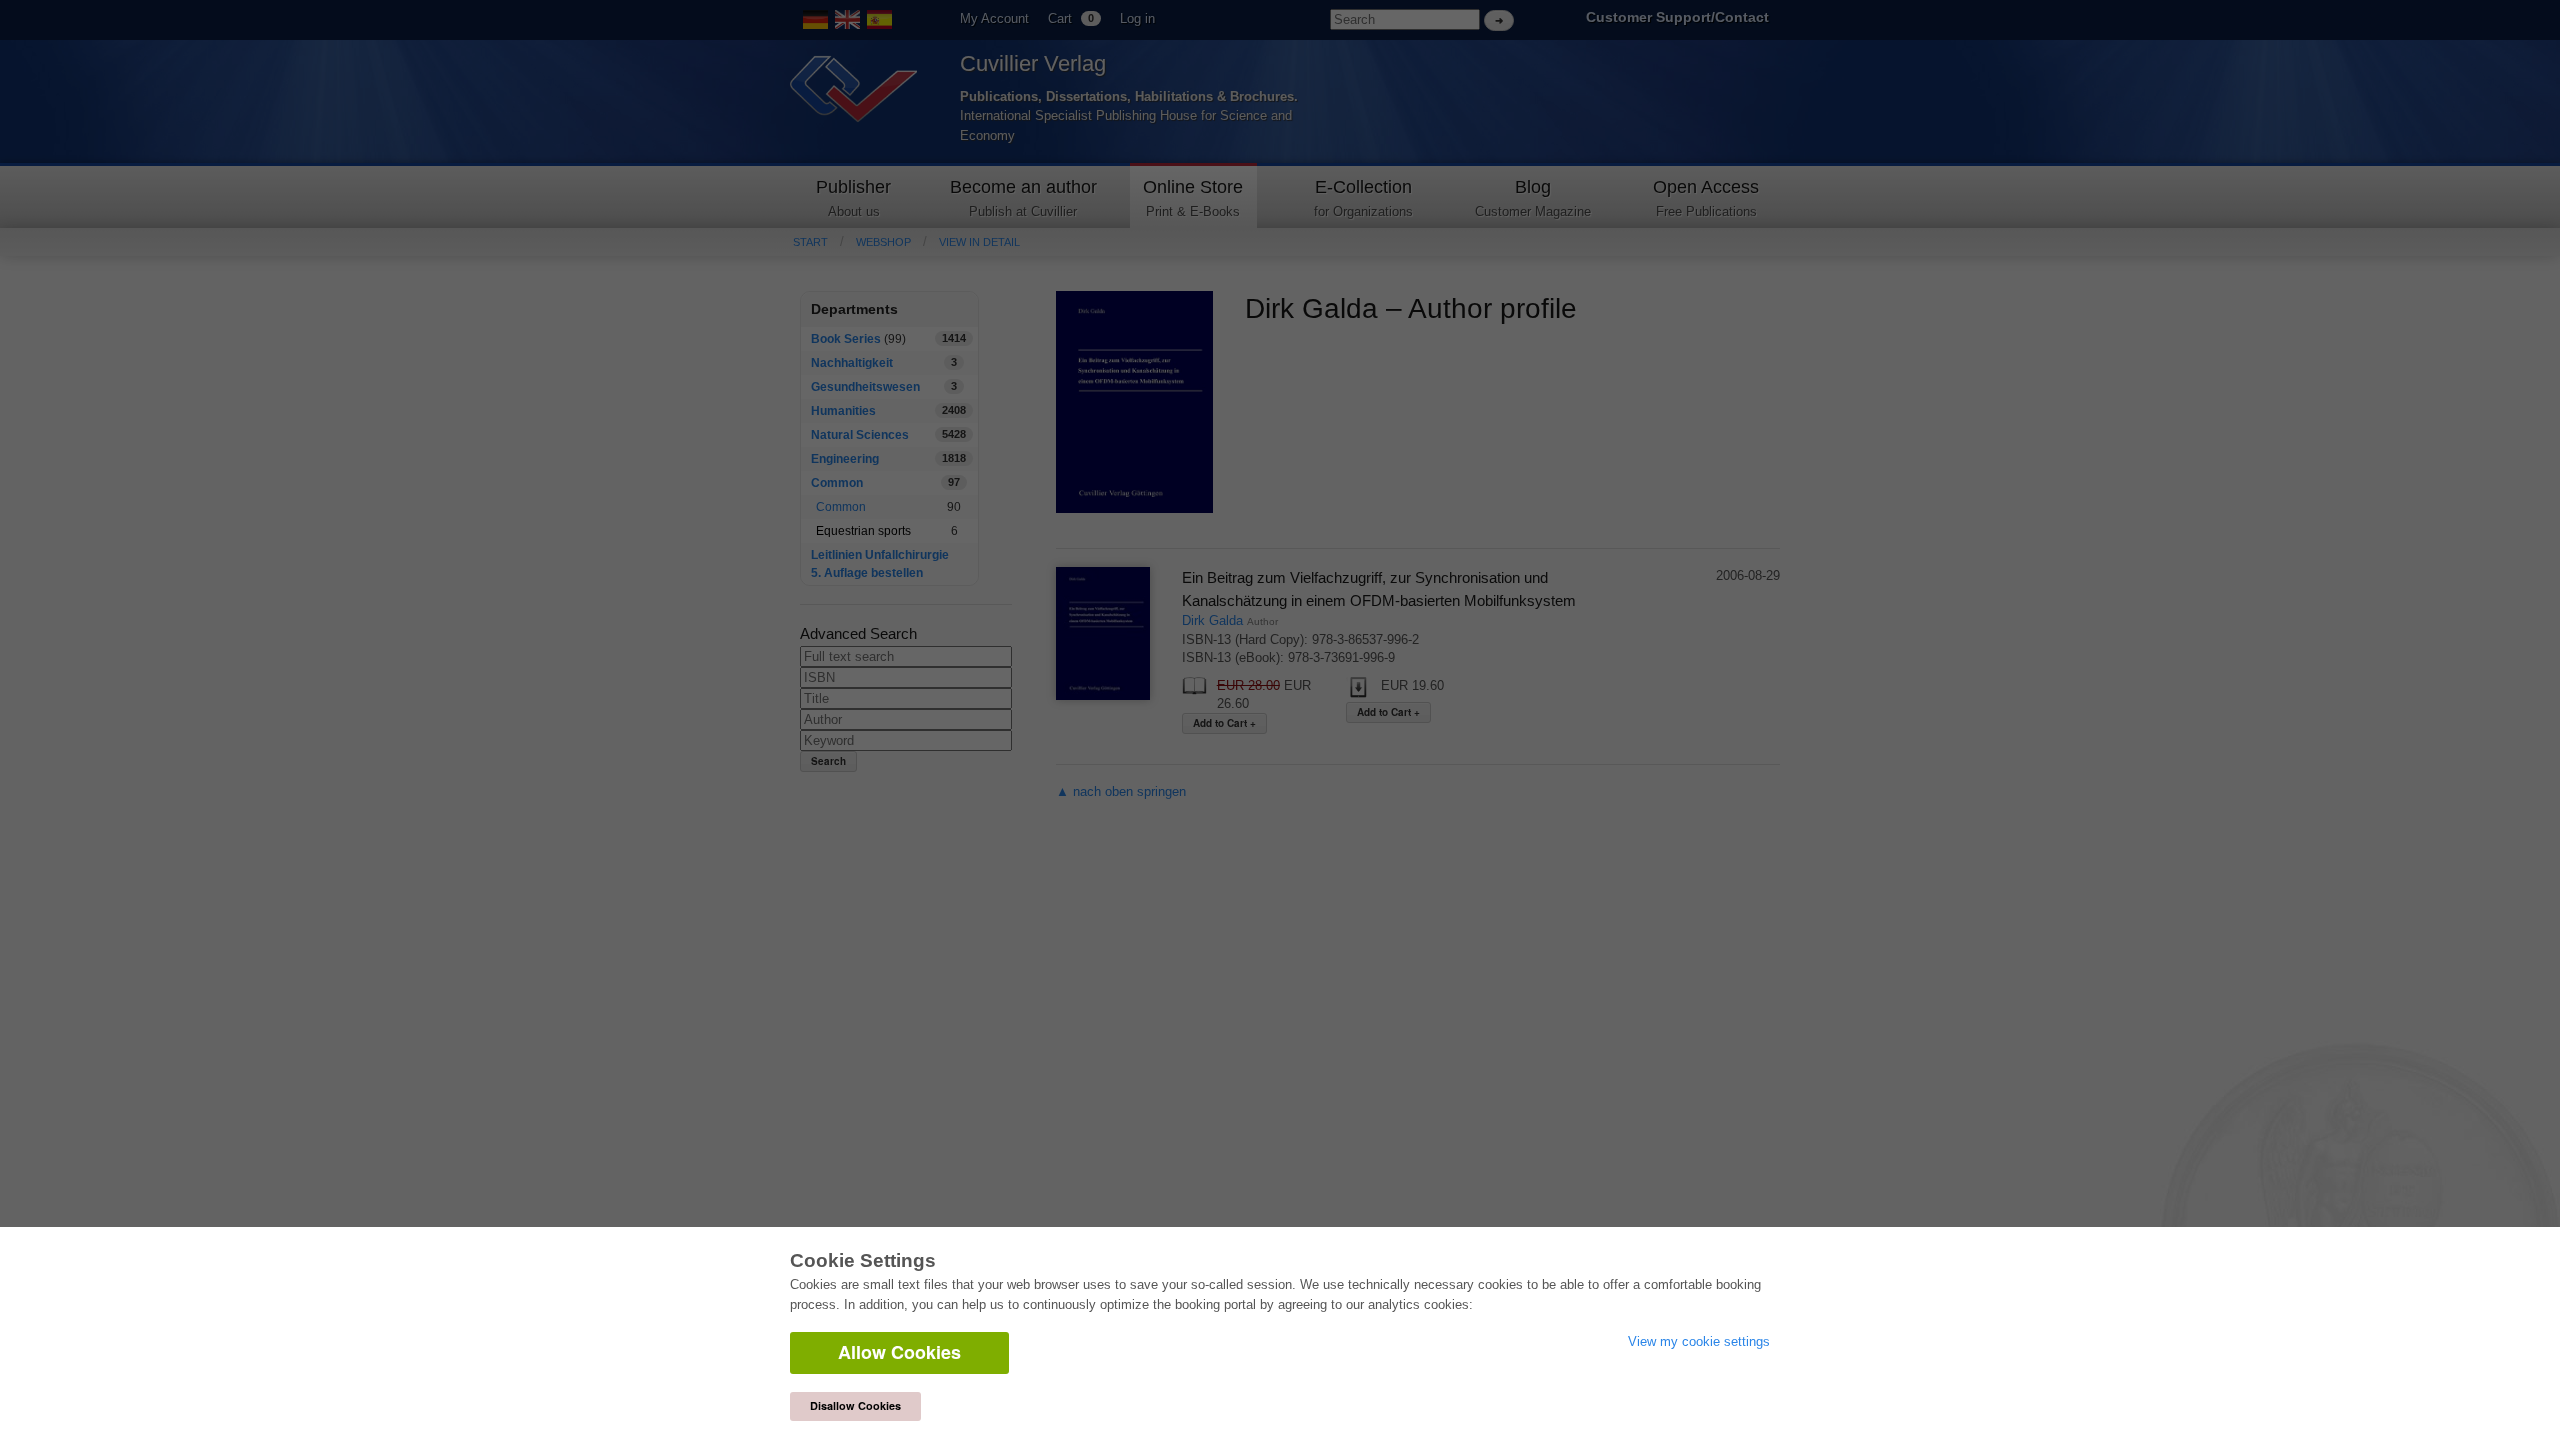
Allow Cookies (899, 1352)
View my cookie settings (1699, 1341)
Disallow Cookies (855, 1405)
